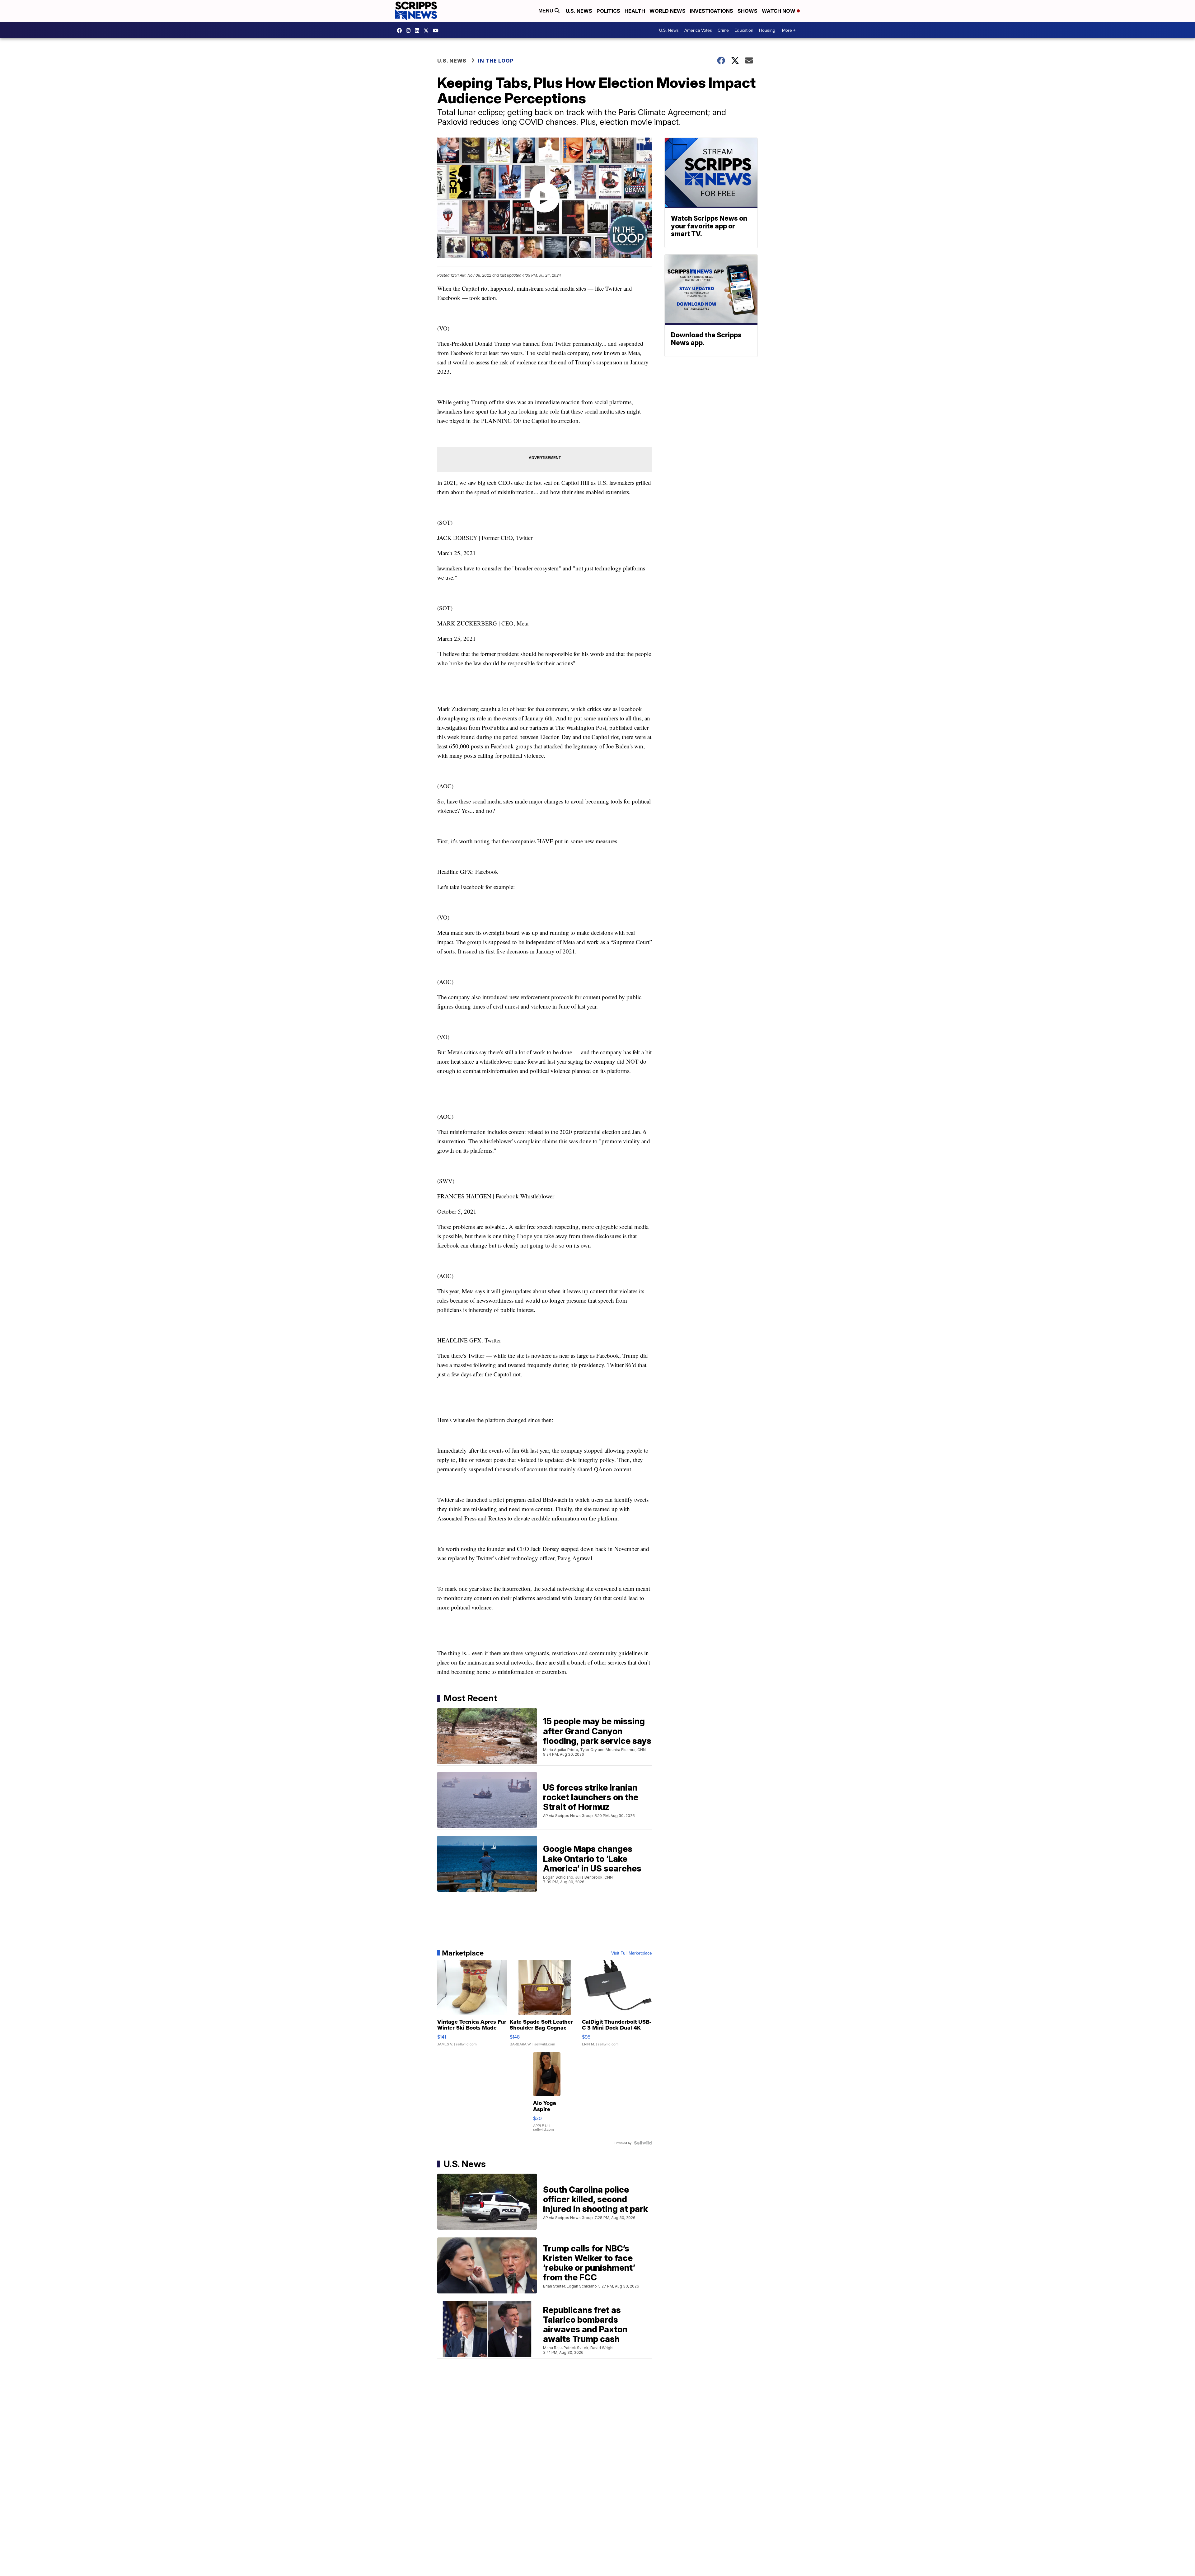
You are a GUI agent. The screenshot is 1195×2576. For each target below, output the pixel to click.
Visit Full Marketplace (632, 1953)
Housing (767, 30)
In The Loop (496, 61)
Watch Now (779, 11)
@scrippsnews (437, 30)
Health (635, 11)
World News (668, 11)
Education (744, 30)
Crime (723, 30)
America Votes (698, 30)
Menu (546, 11)
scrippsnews (401, 30)
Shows (747, 11)
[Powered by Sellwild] (643, 2143)
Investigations (712, 11)
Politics (608, 11)
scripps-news (419, 30)
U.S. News (579, 11)
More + (789, 30)
